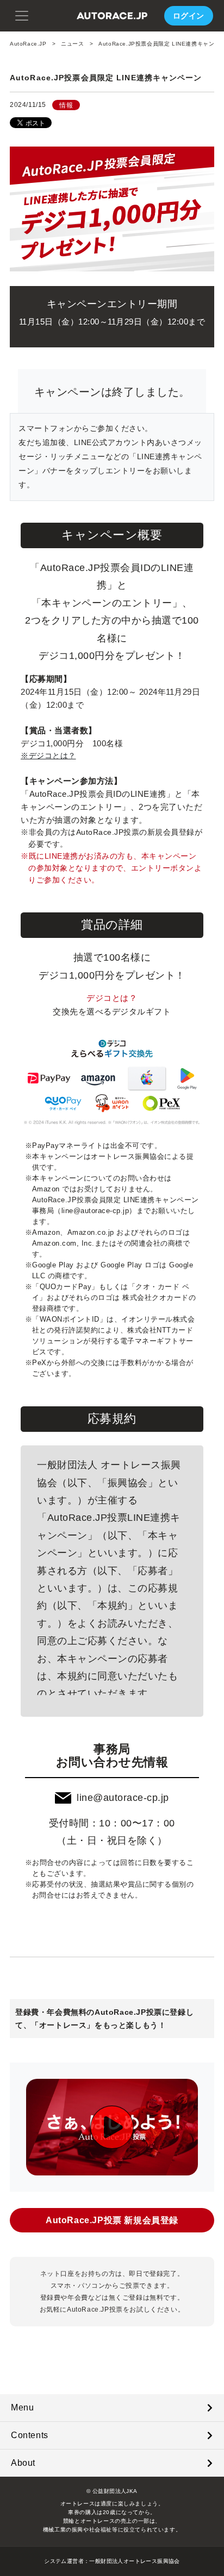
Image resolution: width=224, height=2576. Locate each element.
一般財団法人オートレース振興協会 (134, 2561)
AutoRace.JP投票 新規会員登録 (112, 2220)
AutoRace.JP (28, 44)
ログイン (189, 16)
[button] (22, 15)
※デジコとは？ (48, 756)
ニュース (72, 44)
